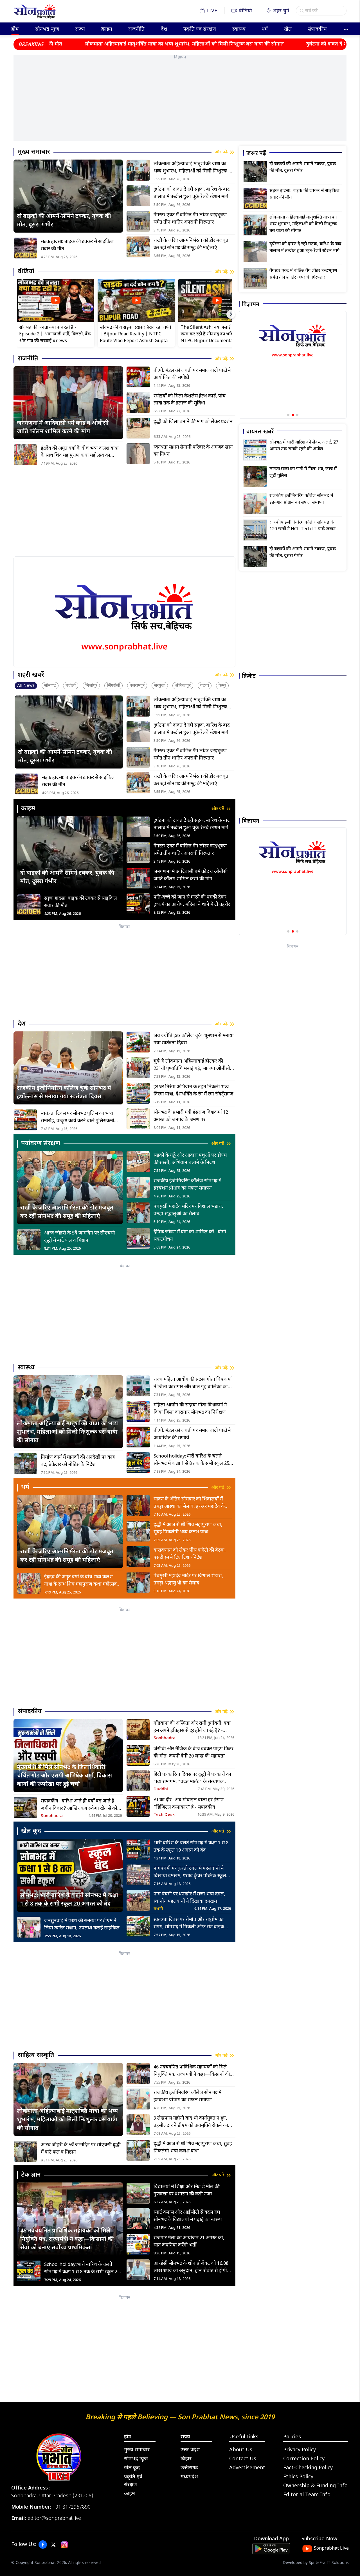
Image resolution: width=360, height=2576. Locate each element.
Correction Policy (304, 2459)
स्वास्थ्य (239, 29)
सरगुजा (160, 686)
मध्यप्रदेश (189, 2477)
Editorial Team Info (307, 2495)
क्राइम (107, 29)
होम (15, 29)
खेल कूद (132, 2468)
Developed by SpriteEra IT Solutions (316, 2563)
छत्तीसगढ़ (189, 2468)
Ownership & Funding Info (315, 2486)
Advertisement (247, 2468)
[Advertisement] (180, 102)
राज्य (80, 29)
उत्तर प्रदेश (190, 2450)
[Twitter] (53, 2545)
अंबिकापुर (183, 686)
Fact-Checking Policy (308, 2468)
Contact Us (243, 2459)
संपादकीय (317, 29)
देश (164, 29)
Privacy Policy (300, 2450)
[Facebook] (43, 2545)
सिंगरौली (113, 686)
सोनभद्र (50, 686)
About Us (241, 2450)
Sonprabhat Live (331, 2549)
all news (26, 686)
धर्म (265, 29)
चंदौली (71, 686)
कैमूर (222, 686)
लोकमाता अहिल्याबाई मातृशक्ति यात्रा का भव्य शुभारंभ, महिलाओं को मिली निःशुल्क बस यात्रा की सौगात (109, 44)
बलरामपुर (137, 686)
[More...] (346, 29)
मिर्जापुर (91, 686)
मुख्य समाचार (137, 2450)
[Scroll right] (231, 314)
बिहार (186, 2459)
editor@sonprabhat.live (54, 2519)
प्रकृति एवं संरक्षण (200, 29)
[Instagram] (64, 2545)
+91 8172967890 (72, 2507)
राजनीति (136, 29)
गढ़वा (205, 686)
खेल (288, 29)
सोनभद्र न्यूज (47, 29)
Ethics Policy (298, 2477)
